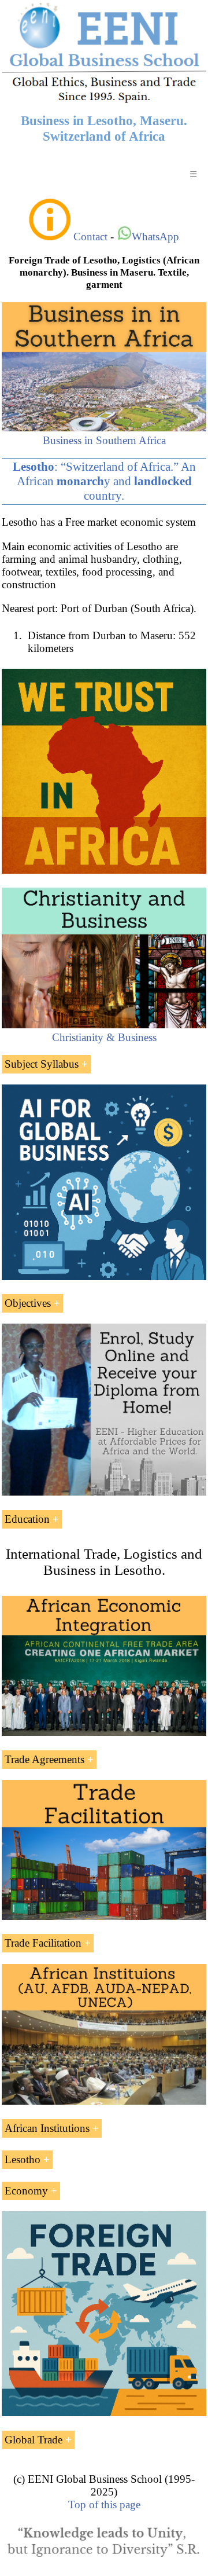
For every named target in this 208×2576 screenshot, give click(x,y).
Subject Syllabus (42, 1064)
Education (27, 1519)
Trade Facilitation (43, 1943)
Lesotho (23, 2159)
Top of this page (104, 2504)
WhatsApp (155, 237)
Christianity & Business (104, 1037)
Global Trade (34, 2440)
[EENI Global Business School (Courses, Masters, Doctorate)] (104, 101)
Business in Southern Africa (104, 440)
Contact (90, 237)
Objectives (28, 1303)
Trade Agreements (44, 1759)
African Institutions (47, 2128)
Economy (26, 2191)
